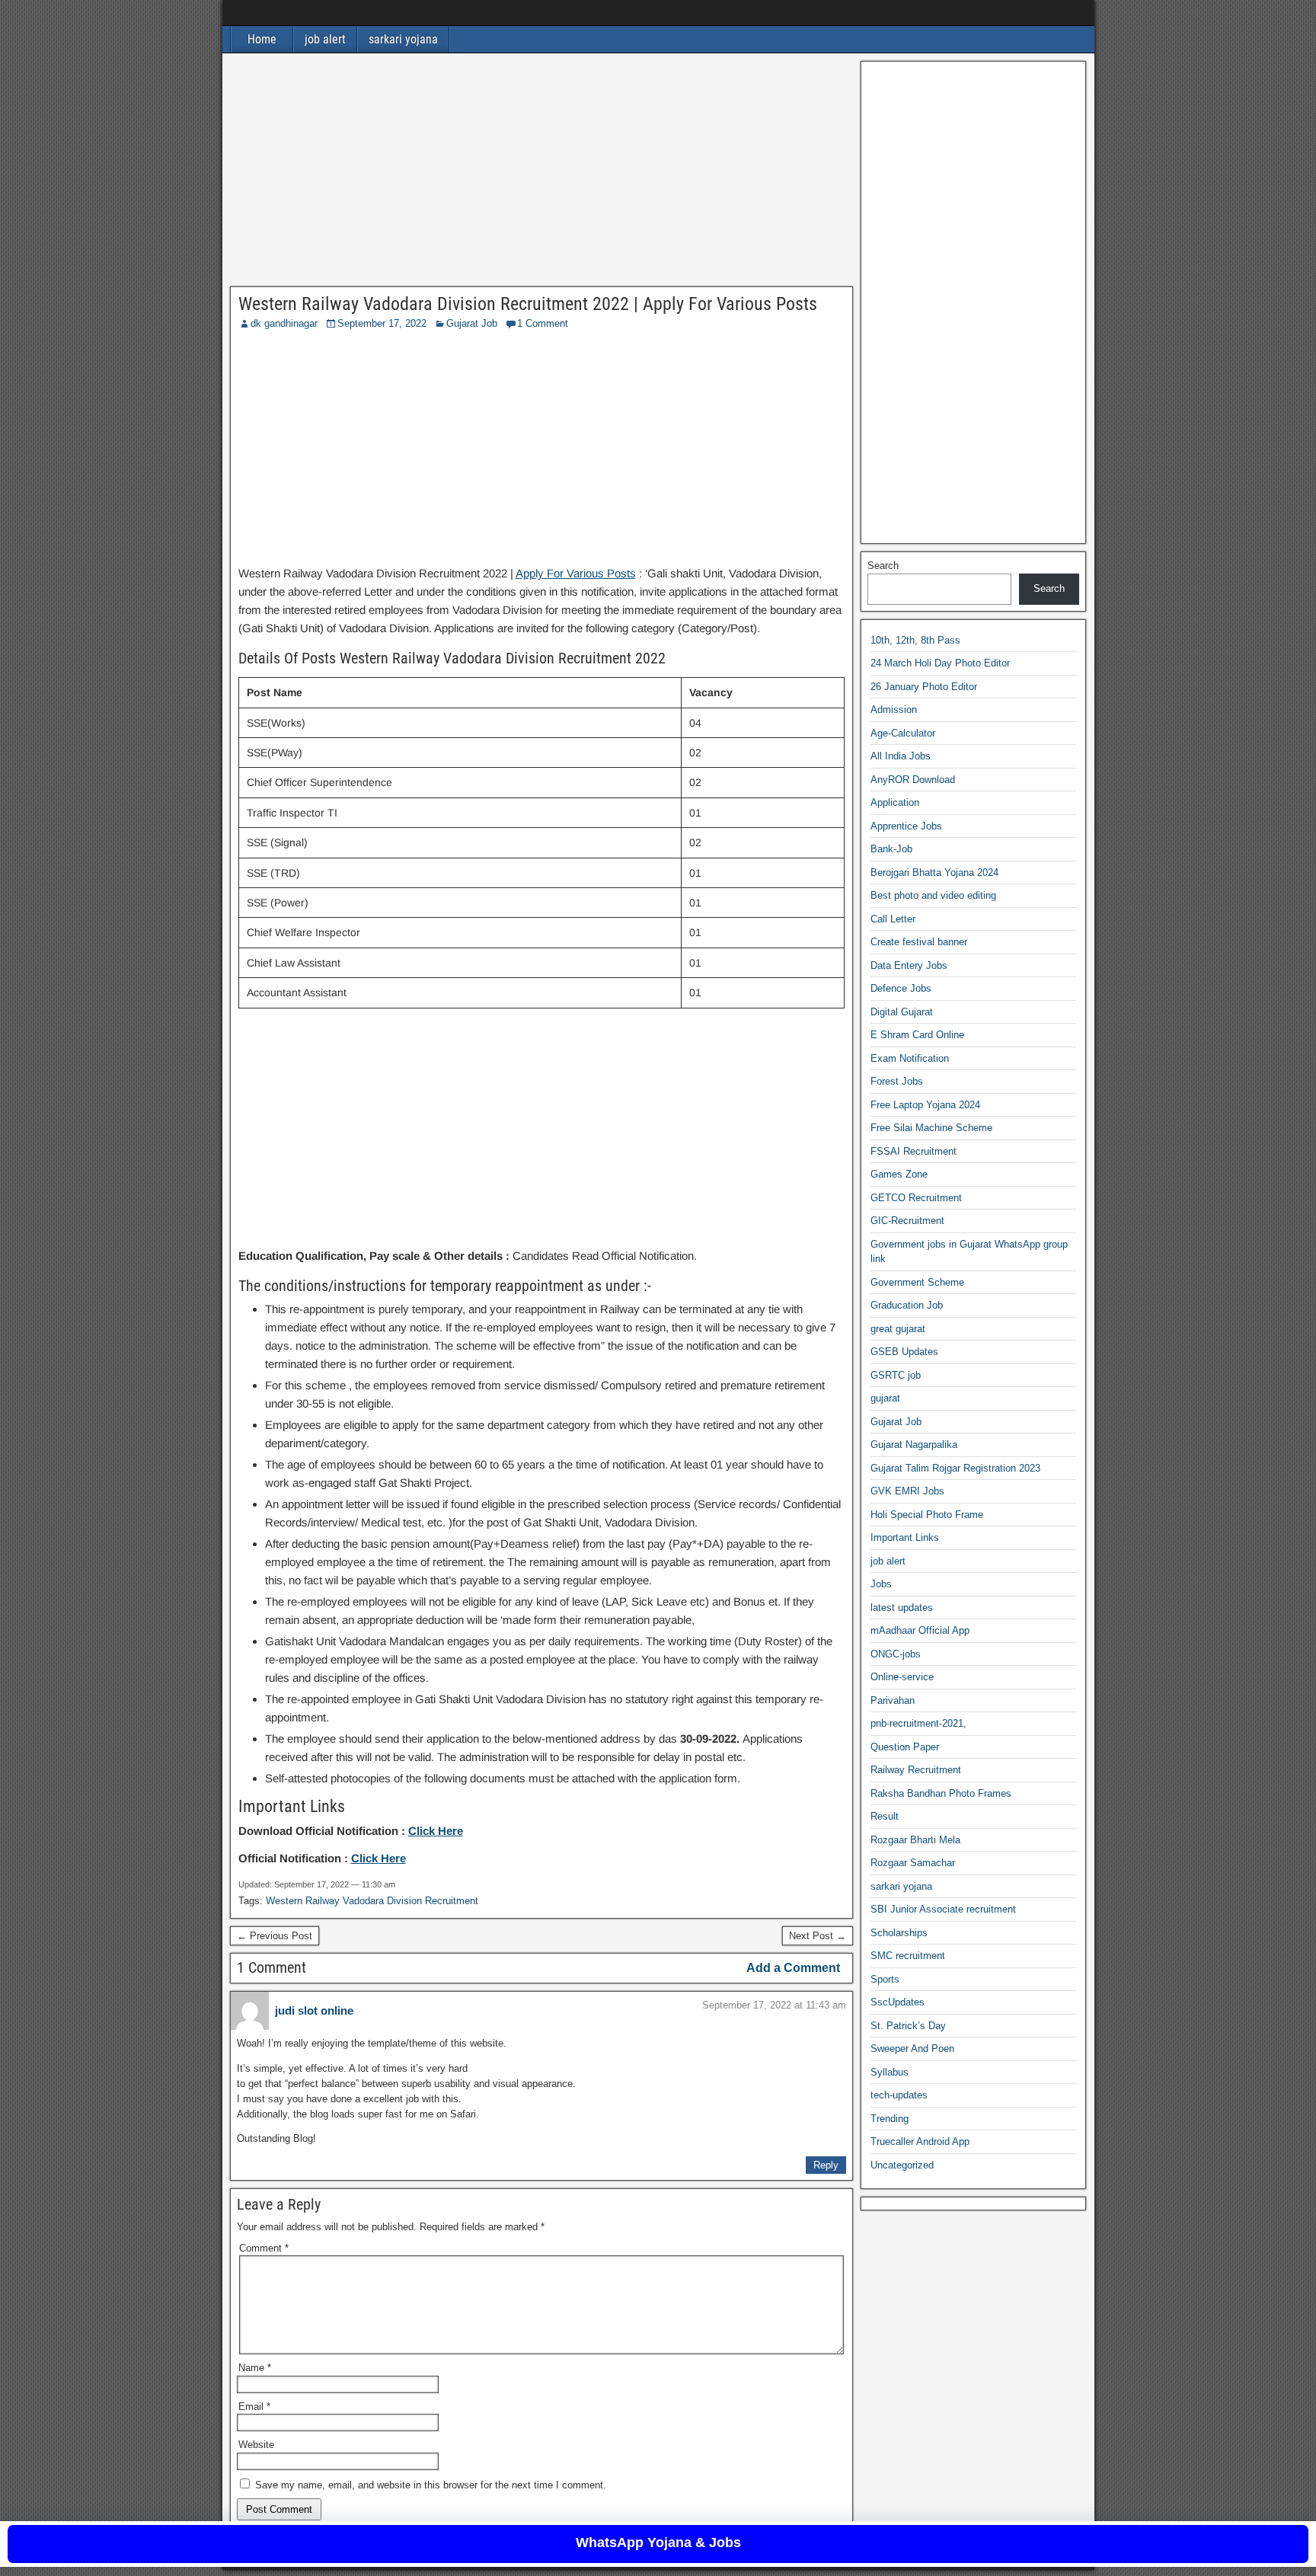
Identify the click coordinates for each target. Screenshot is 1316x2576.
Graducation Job (907, 1305)
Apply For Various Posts (576, 573)
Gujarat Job (472, 323)
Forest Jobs (897, 1081)
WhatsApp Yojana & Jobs (658, 2542)
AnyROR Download (913, 780)
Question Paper (905, 1747)
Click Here (436, 1831)
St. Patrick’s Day (908, 2026)
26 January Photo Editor (924, 687)
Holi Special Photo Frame (927, 1515)
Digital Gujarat (902, 1012)
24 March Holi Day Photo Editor (940, 663)
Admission (894, 710)
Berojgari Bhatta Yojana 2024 (934, 873)
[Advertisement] (542, 174)
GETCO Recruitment (916, 1198)
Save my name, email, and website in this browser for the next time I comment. (431, 2485)
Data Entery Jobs (909, 965)
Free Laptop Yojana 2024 (925, 1105)
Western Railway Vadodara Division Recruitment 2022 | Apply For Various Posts (528, 304)
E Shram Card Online (917, 1035)
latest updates (902, 1608)
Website (256, 2445)
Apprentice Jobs (906, 826)
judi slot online (314, 2010)
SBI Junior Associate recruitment (943, 1909)
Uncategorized (902, 2165)
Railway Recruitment (916, 1770)
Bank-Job (891, 849)
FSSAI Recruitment (914, 1151)
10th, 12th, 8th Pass (915, 640)
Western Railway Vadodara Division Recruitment (372, 1901)
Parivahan (893, 1700)
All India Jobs (901, 756)
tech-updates (899, 2095)
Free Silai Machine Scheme (931, 1128)
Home (262, 39)
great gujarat (898, 1329)
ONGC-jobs (896, 1654)
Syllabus (890, 2072)
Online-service (902, 1677)
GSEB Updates (904, 1352)
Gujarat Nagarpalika (914, 1445)
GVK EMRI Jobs (907, 1491)
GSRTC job (896, 1375)
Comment (264, 2248)
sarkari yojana (403, 39)
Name (255, 2368)
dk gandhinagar (284, 323)
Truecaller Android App (920, 2141)
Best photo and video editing (933, 895)
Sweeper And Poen (912, 2049)
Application (895, 802)
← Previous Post (275, 1936)
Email (254, 2407)
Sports (885, 1979)
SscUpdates (898, 2002)
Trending (890, 2119)
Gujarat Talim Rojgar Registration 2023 (955, 1468)
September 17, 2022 (382, 323)
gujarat (885, 1398)
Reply (826, 2165)
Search (883, 566)
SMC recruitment (908, 1956)
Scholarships (899, 1933)
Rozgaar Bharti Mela (915, 1840)
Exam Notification (910, 1058)
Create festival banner (919, 942)
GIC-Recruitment (907, 1221)
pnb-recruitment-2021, (918, 1723)
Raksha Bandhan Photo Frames (941, 1793)
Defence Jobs (901, 988)
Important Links (905, 1537)
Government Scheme (917, 1282)
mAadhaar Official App (920, 1630)
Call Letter (893, 919)
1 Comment (543, 323)
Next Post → (818, 1936)
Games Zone (899, 1174)
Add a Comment (793, 1968)
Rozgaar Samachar (913, 1863)
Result (885, 1816)
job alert (325, 39)
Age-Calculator (903, 733)
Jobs (881, 1584)
